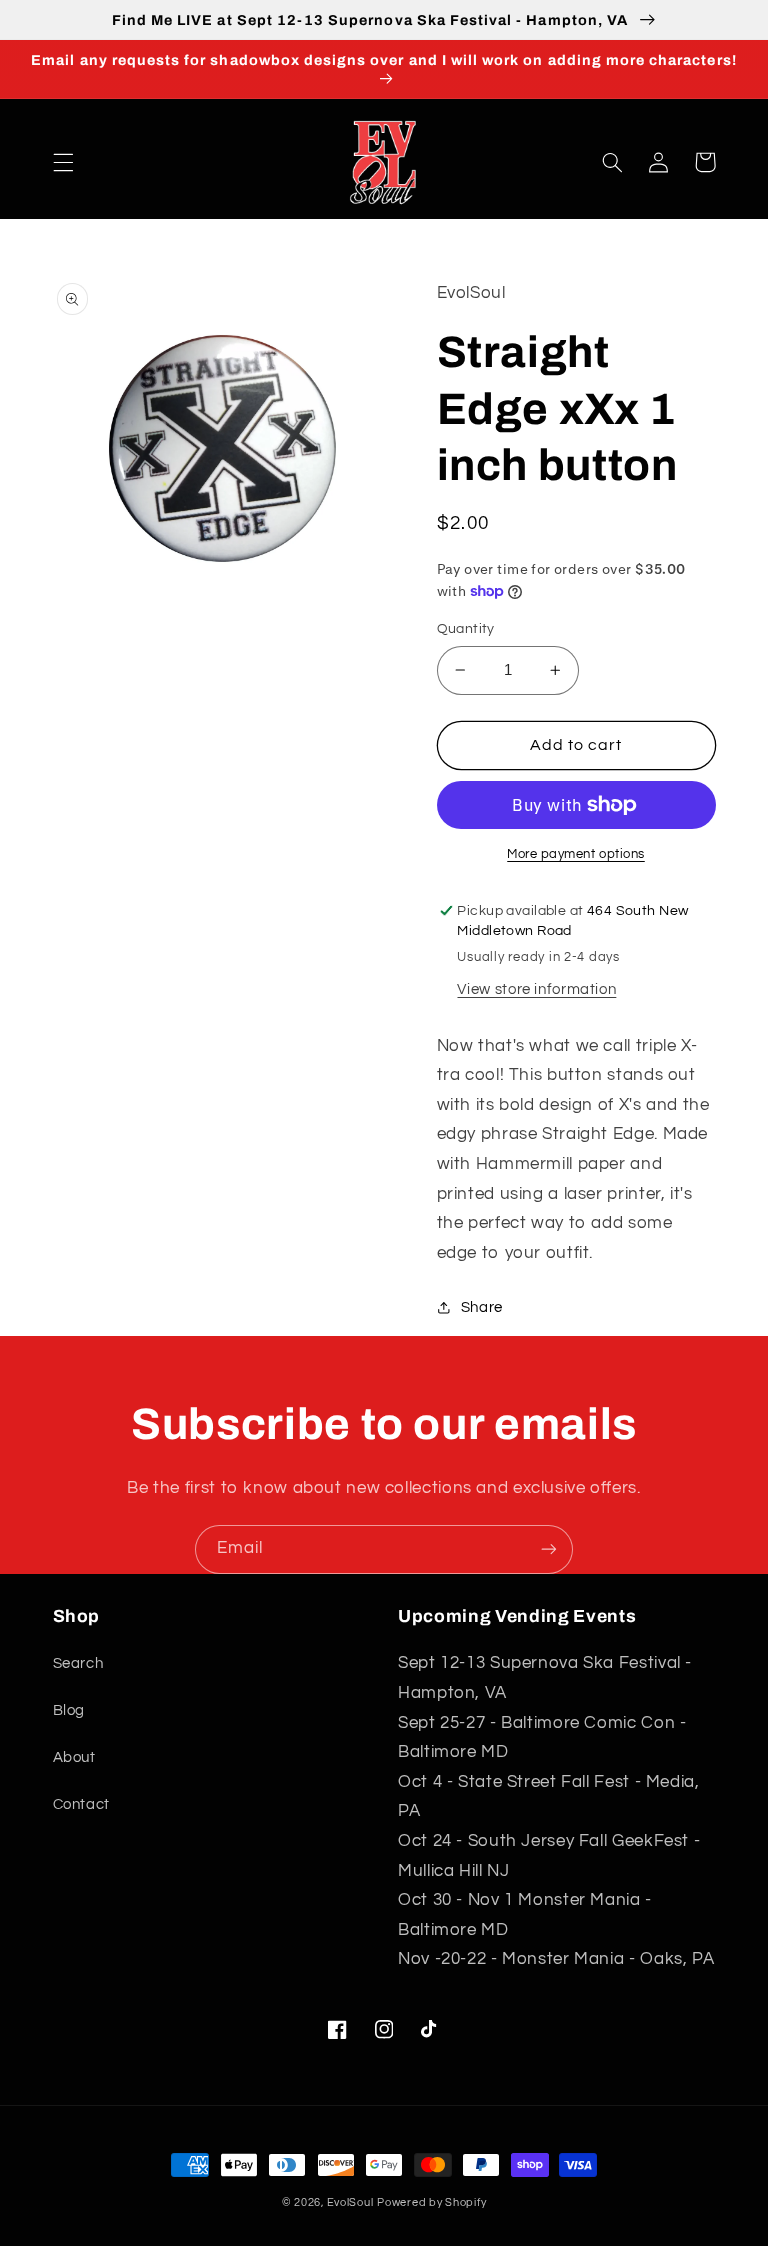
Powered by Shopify (431, 2202)
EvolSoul (350, 2202)
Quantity (466, 629)
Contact (81, 1804)
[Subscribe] (549, 1549)
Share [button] (482, 1307)
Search (78, 1663)
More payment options (576, 854)
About (74, 1757)
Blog (69, 1710)
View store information (536, 989)
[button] (63, 162)
